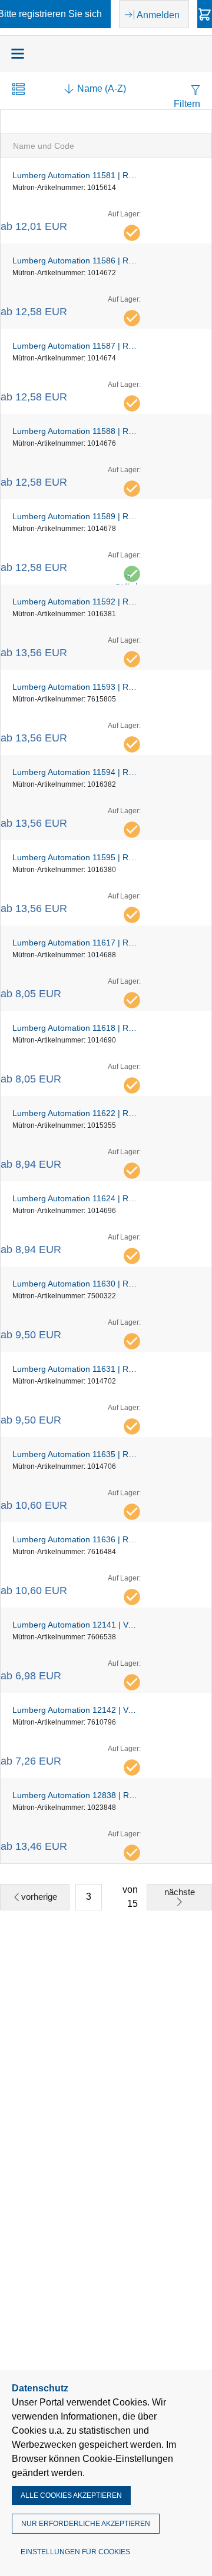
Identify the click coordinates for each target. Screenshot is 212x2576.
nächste (180, 1892)
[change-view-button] (19, 90)
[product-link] (106, 201)
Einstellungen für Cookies (75, 2552)
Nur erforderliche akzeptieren (86, 2524)
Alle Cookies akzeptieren (71, 2495)
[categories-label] (18, 54)
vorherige (39, 1897)
